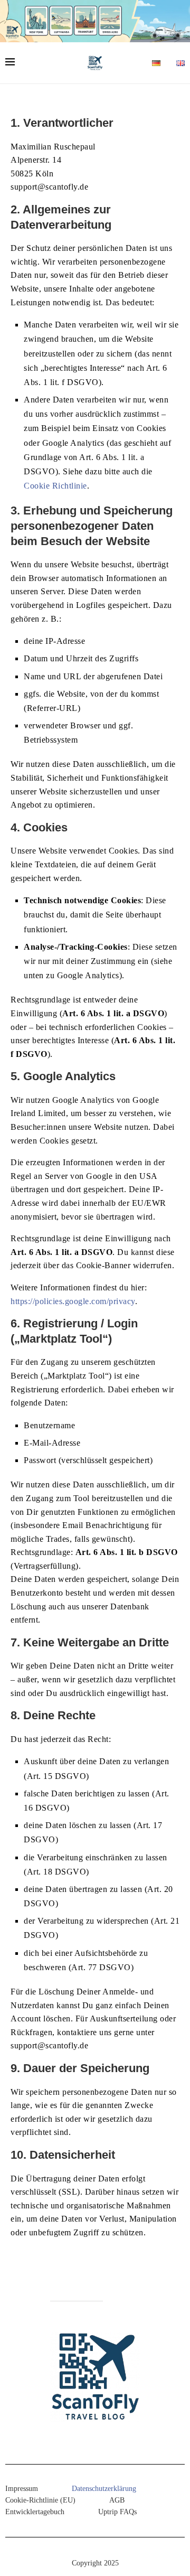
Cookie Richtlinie (55, 486)
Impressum (22, 2489)
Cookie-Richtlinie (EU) (40, 2500)
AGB (117, 2500)
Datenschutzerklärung (104, 2489)
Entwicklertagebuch (35, 2512)
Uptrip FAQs (117, 2512)
